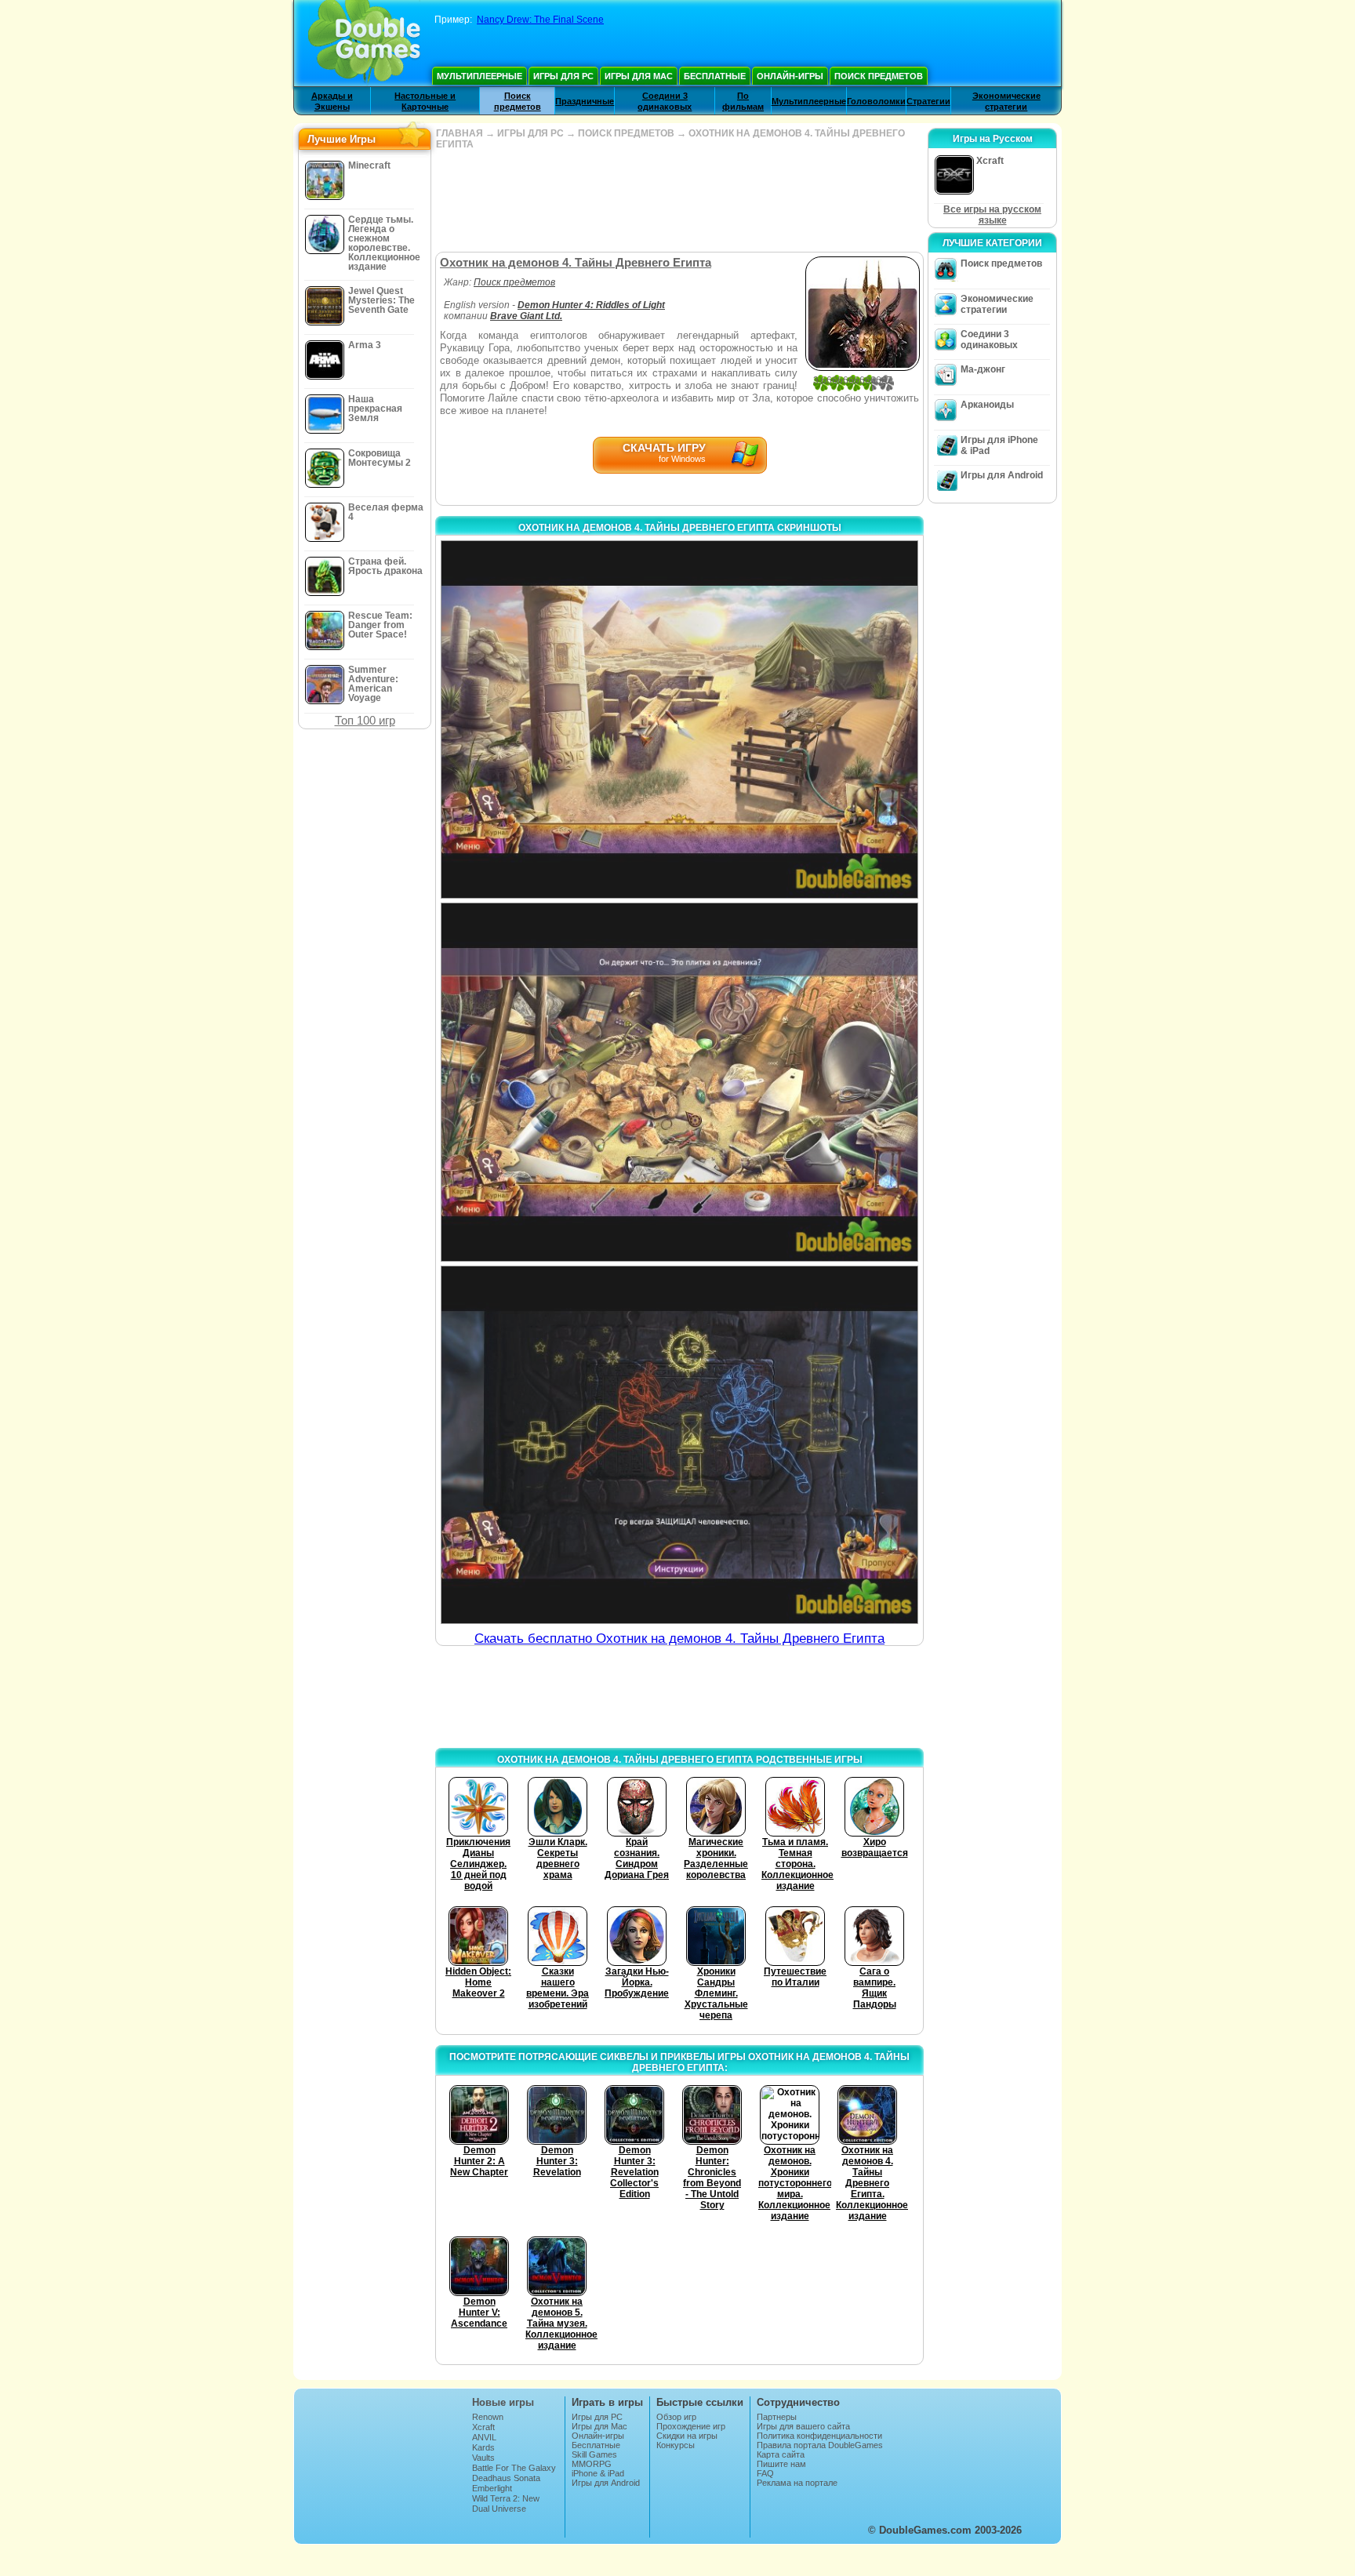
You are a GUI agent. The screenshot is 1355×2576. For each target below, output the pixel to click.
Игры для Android (1002, 475)
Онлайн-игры (790, 76)
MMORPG (592, 2464)
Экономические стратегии (997, 304)
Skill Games (594, 2454)
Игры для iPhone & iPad (999, 445)
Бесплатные (715, 76)
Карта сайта (781, 2454)
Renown (488, 2417)
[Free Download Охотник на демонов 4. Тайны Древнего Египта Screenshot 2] (679, 1082)
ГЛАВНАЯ (460, 133)
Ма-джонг (983, 369)
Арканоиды (987, 405)
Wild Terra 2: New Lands (506, 2503)
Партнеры (777, 2417)
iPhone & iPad (598, 2473)
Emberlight (492, 2488)
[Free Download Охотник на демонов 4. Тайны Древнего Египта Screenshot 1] (679, 719)
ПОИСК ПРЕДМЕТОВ (626, 133)
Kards (483, 2447)
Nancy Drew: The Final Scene (540, 20)
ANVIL (484, 2437)
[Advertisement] (679, 201)
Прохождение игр (691, 2426)
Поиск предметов (879, 76)
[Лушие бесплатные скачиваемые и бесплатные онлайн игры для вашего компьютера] (364, 43)
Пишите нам (781, 2464)
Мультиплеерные (480, 76)
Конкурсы (676, 2445)
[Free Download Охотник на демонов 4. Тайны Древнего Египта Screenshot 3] (679, 1445)
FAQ (765, 2473)
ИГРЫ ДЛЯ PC (530, 133)
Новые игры (503, 2402)
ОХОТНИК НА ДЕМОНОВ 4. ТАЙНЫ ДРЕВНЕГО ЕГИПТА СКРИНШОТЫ (680, 528)
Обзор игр (676, 2417)
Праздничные (585, 101)
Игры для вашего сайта (803, 2426)
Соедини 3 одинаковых (989, 340)
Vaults (483, 2458)
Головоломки (876, 101)
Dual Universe (499, 2509)
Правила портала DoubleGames (820, 2445)
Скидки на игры (687, 2436)
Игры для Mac (639, 76)
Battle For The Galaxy (514, 2468)
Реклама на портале (797, 2483)
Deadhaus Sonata (506, 2478)
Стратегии (928, 101)
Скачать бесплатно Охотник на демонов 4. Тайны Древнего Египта (679, 1639)
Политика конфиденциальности (819, 2436)
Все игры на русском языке (992, 215)
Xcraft (483, 2427)
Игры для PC (563, 76)
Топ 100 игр (365, 720)
